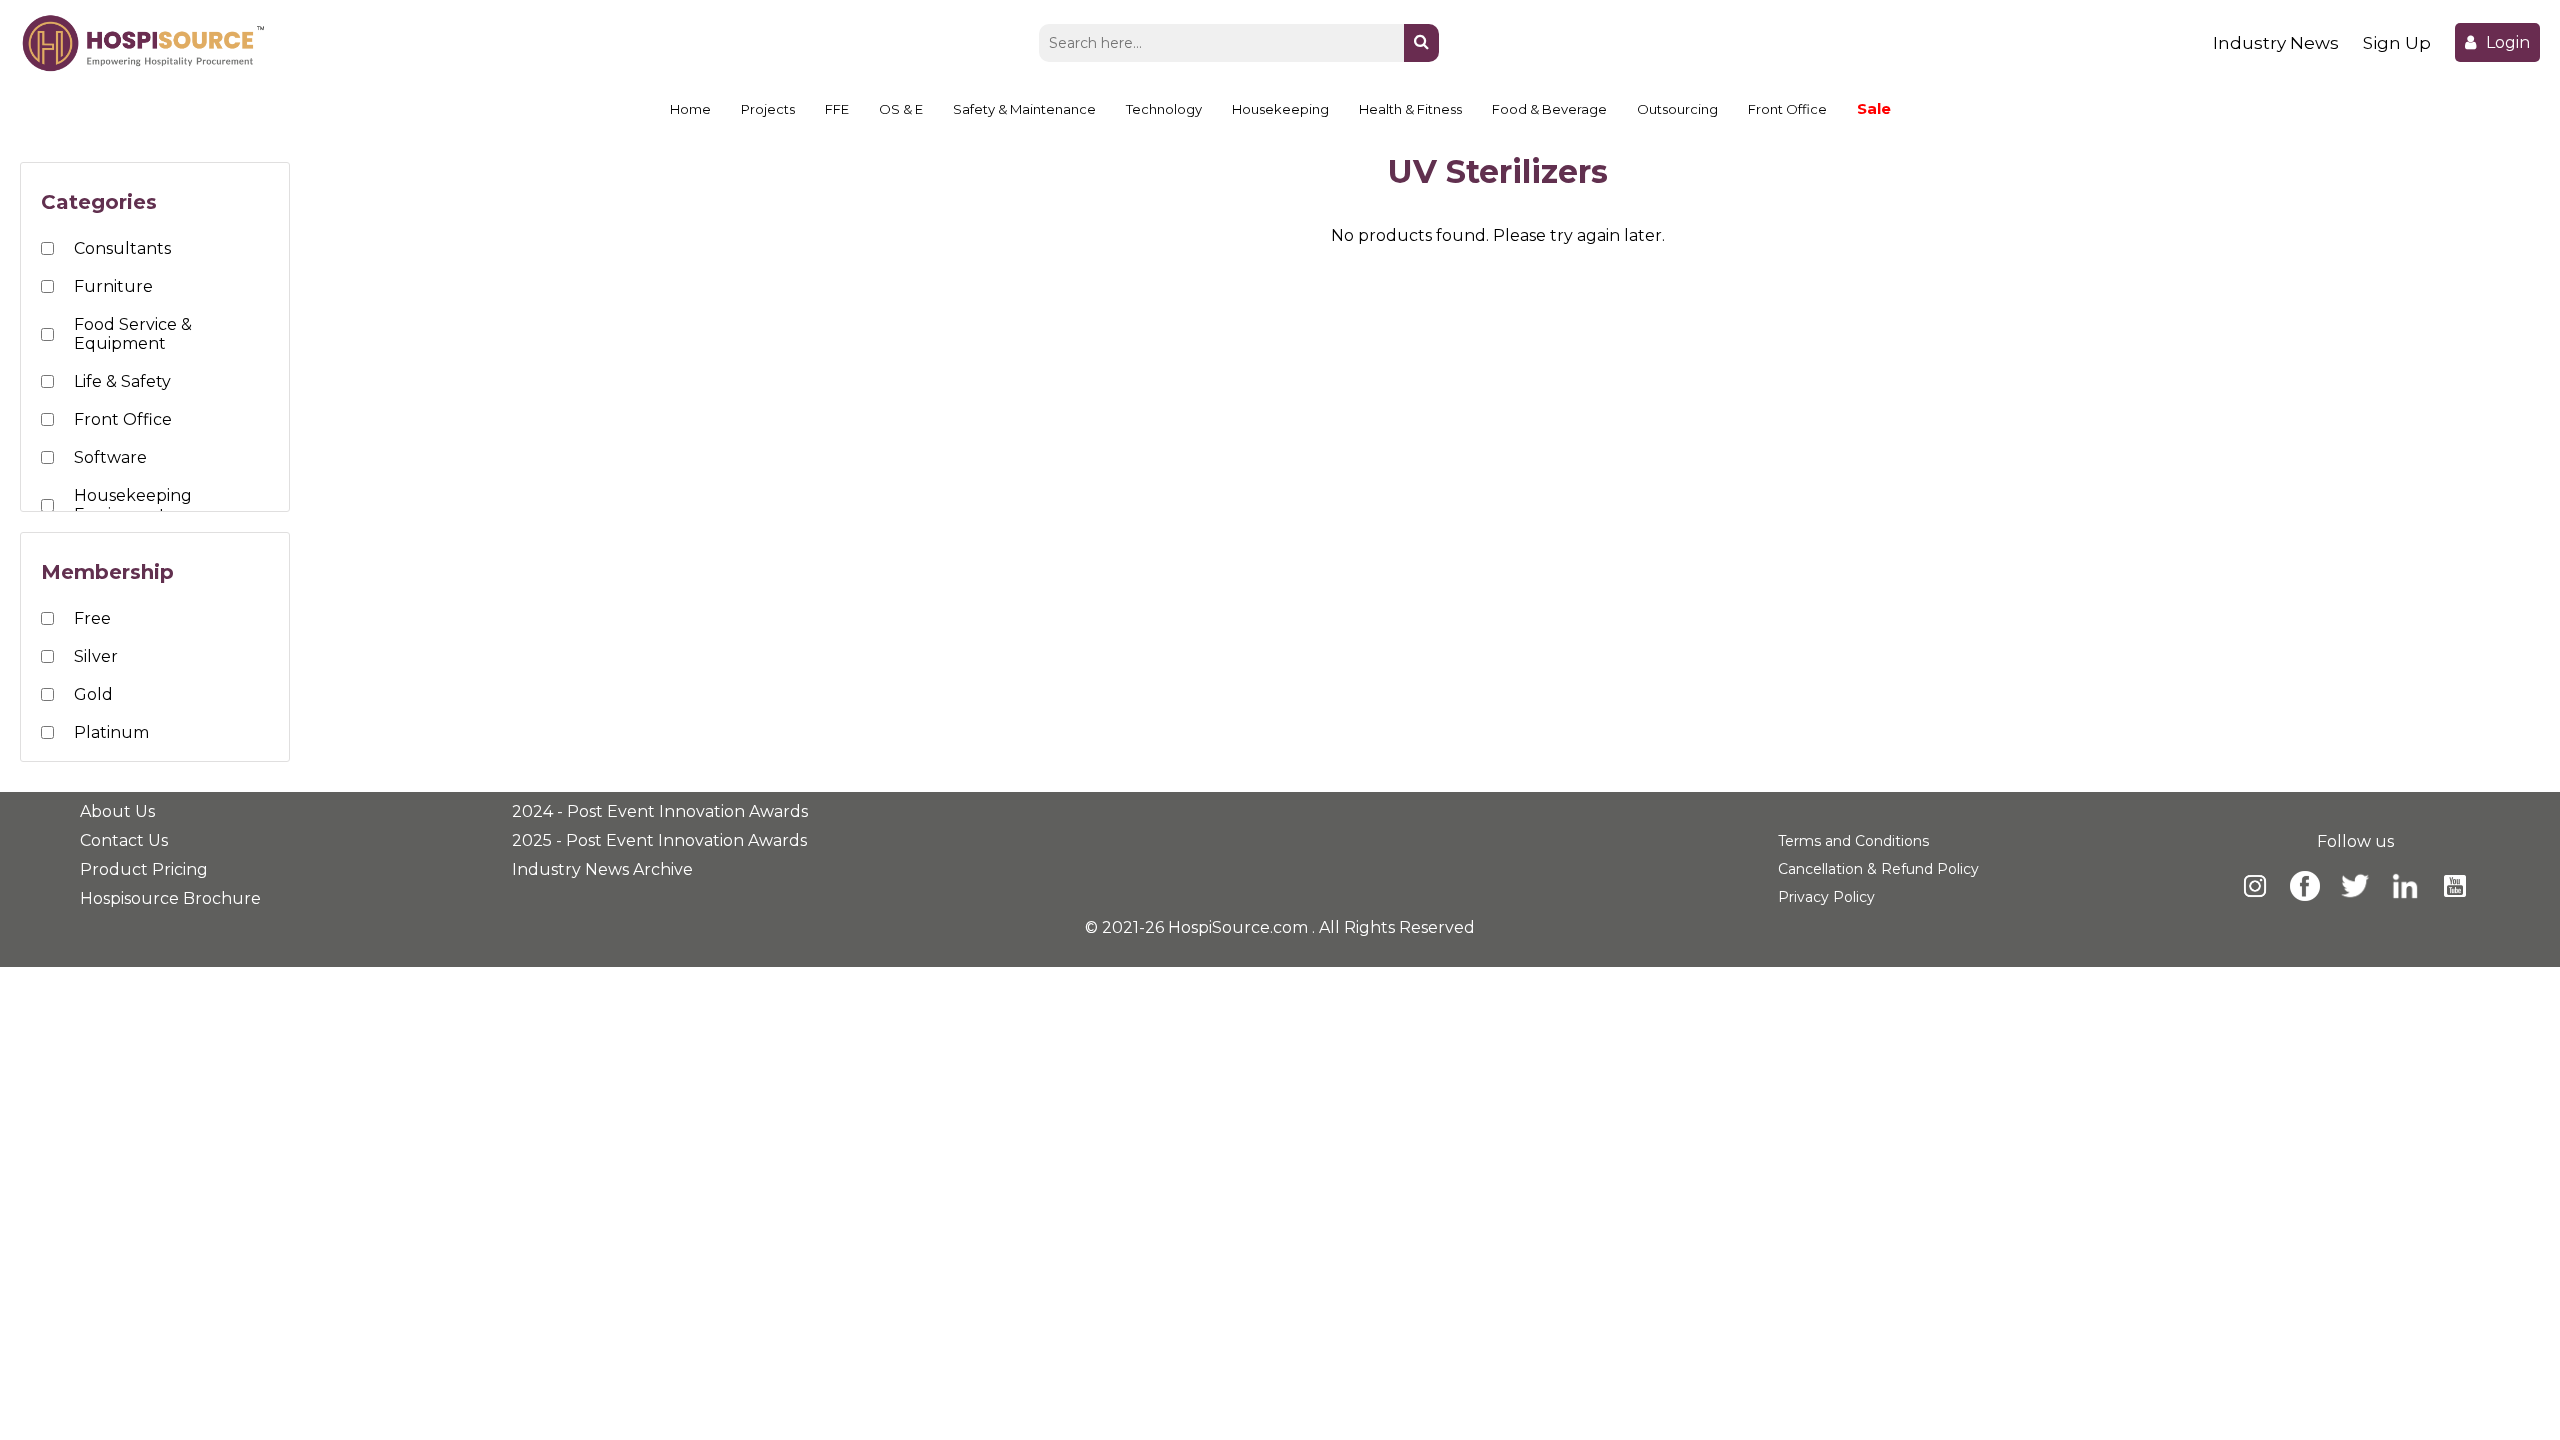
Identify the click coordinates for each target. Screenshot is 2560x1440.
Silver (96, 656)
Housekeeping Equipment (133, 505)
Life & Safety (122, 381)
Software (110, 457)
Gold (93, 694)
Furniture (113, 286)
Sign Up (2397, 43)
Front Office (123, 419)
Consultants (122, 248)
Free (92, 618)
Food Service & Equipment (133, 334)
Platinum (111, 732)
